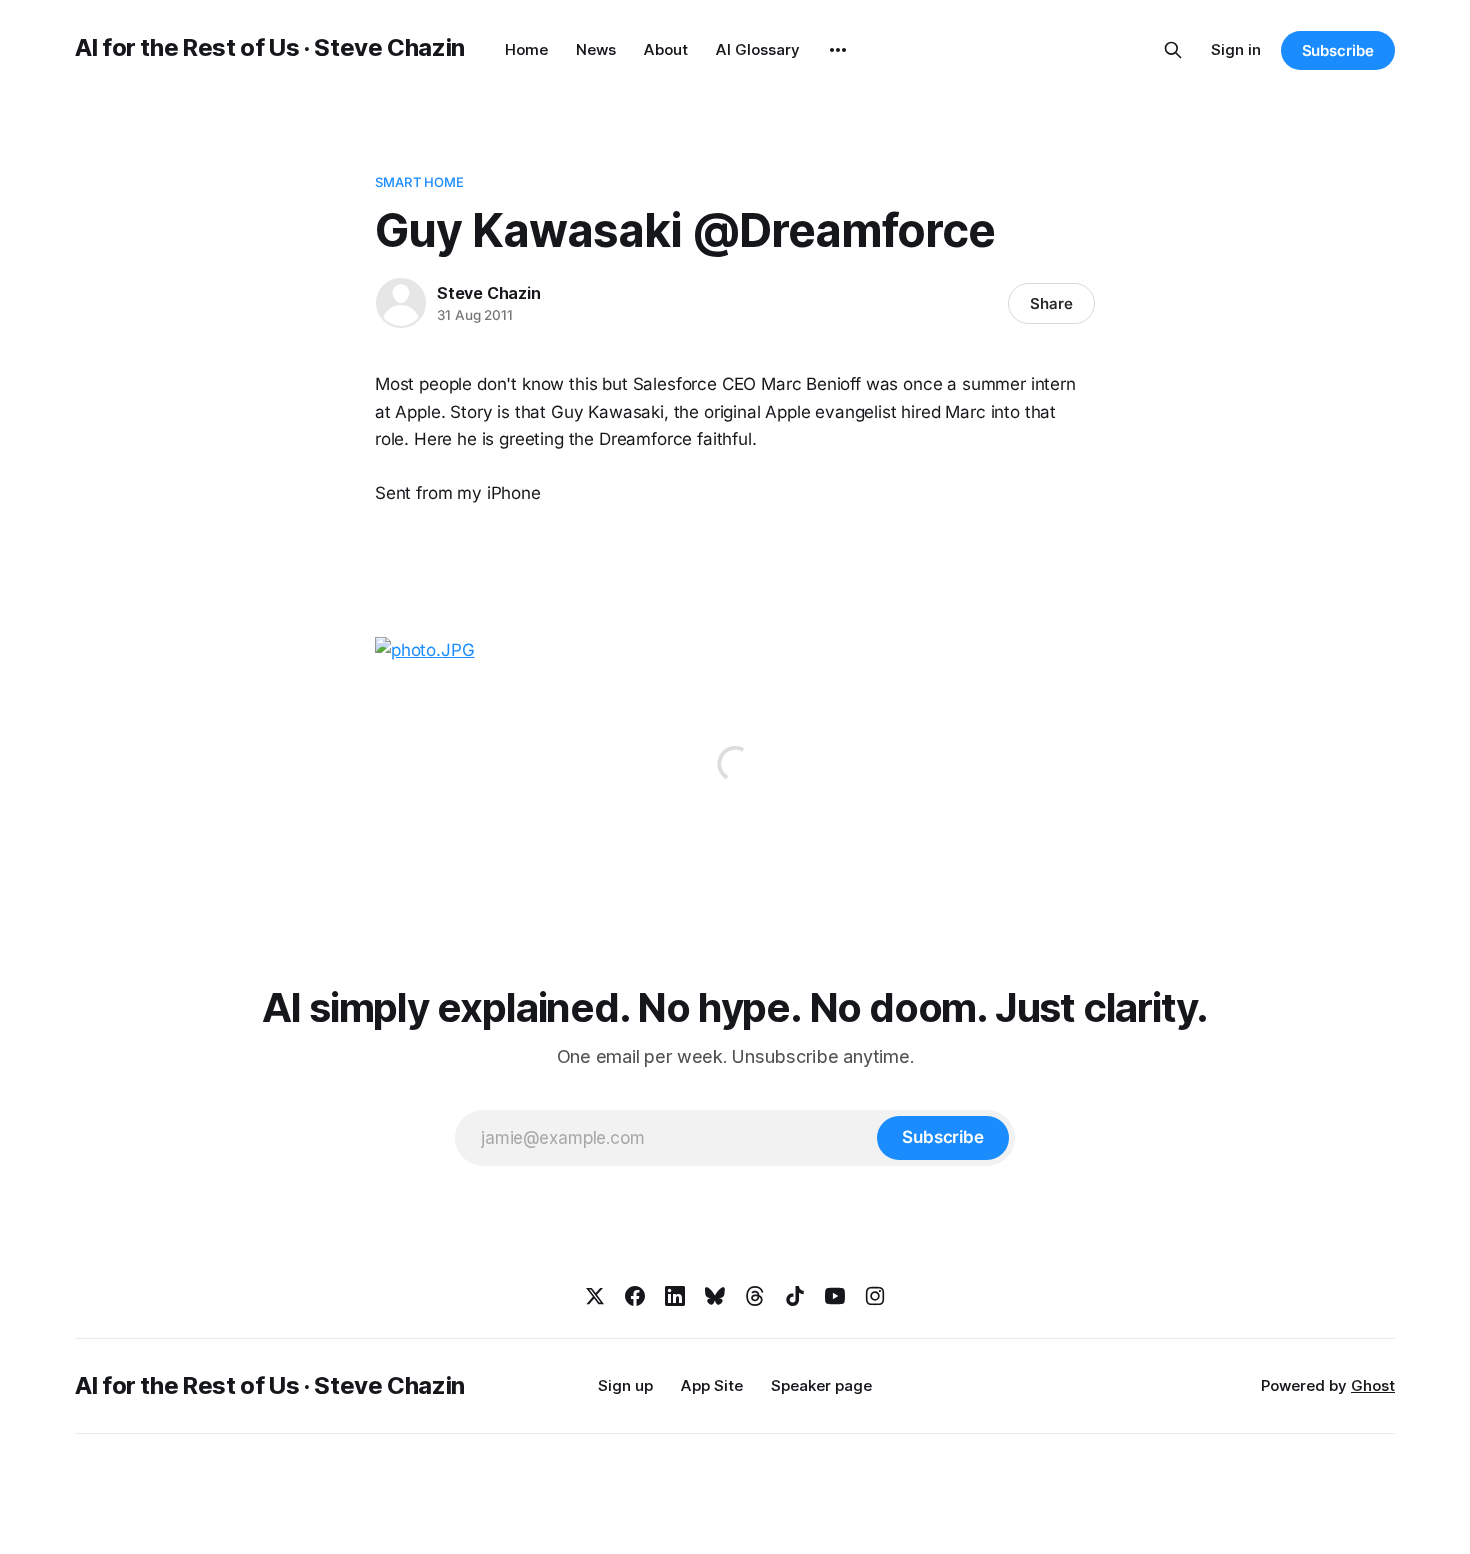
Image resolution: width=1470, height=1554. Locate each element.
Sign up (625, 1385)
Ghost (1373, 1385)
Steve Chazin (489, 293)
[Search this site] (1173, 50)
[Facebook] (635, 1296)
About (666, 49)
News (596, 49)
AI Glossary (758, 49)
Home (526, 49)
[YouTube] (835, 1296)
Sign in (1236, 49)
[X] (595, 1296)
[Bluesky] (715, 1296)
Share (1051, 303)
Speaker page (821, 1385)
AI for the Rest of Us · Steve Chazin (270, 47)
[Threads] (755, 1296)
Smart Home (419, 182)
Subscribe (1338, 50)
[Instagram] (875, 1296)
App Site (712, 1385)
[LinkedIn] (675, 1296)
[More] (838, 50)
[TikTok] (795, 1296)
